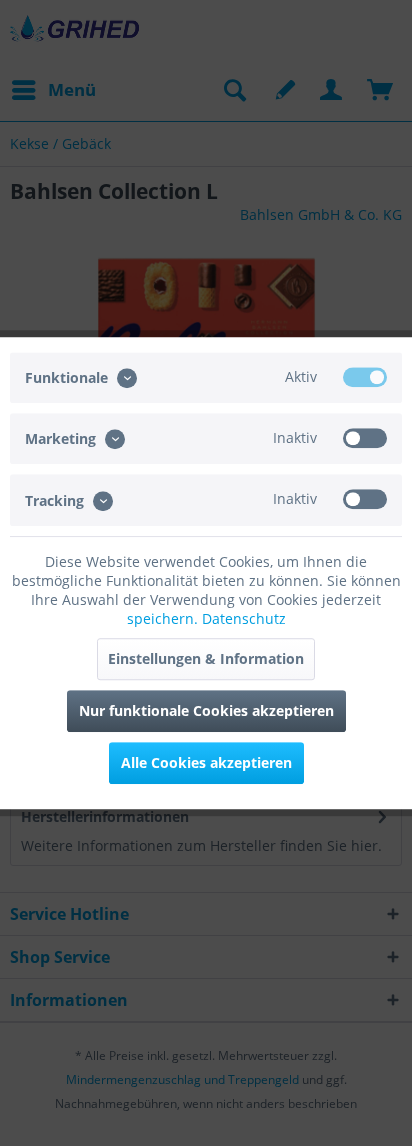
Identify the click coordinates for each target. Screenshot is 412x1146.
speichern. (164, 618)
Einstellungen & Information (206, 658)
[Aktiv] (365, 377)
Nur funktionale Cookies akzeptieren (206, 710)
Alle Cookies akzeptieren (206, 762)
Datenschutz (244, 618)
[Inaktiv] (365, 438)
